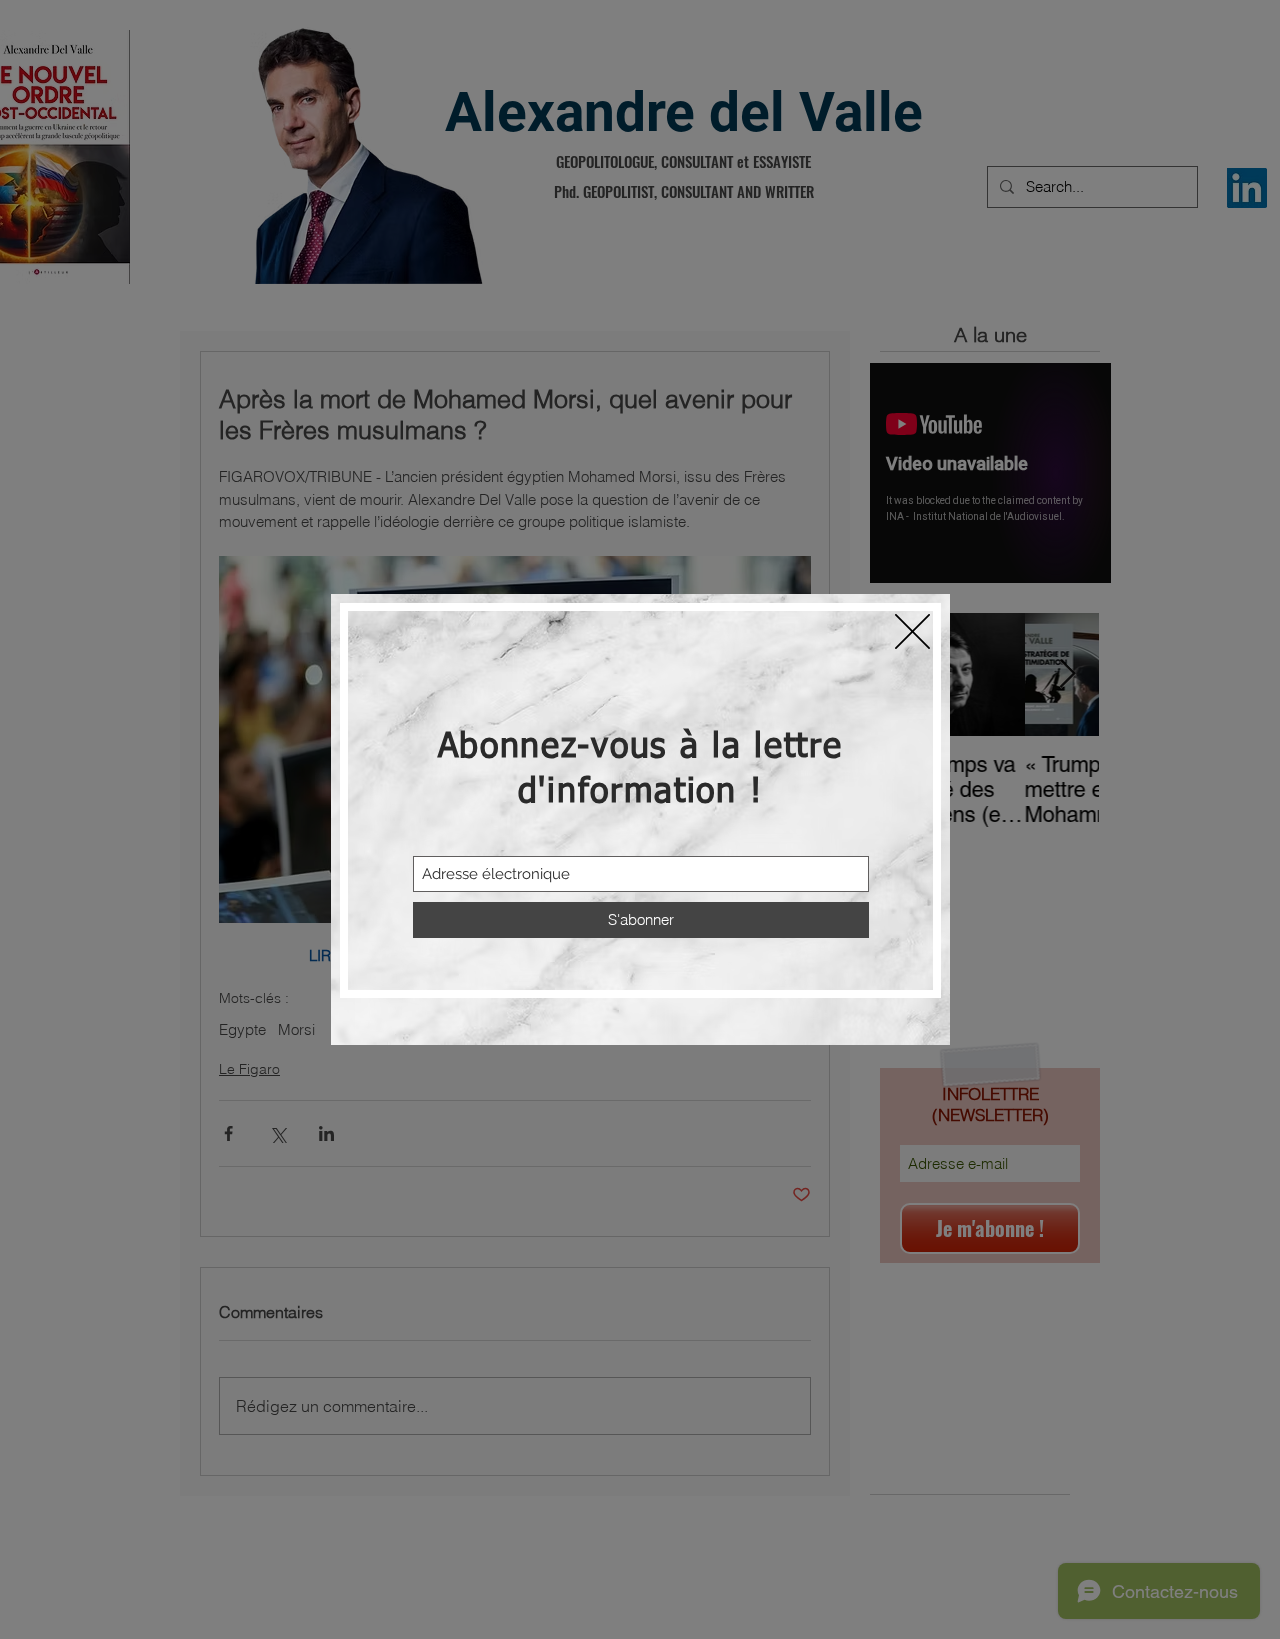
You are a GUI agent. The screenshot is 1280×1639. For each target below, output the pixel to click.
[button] (912, 631)
